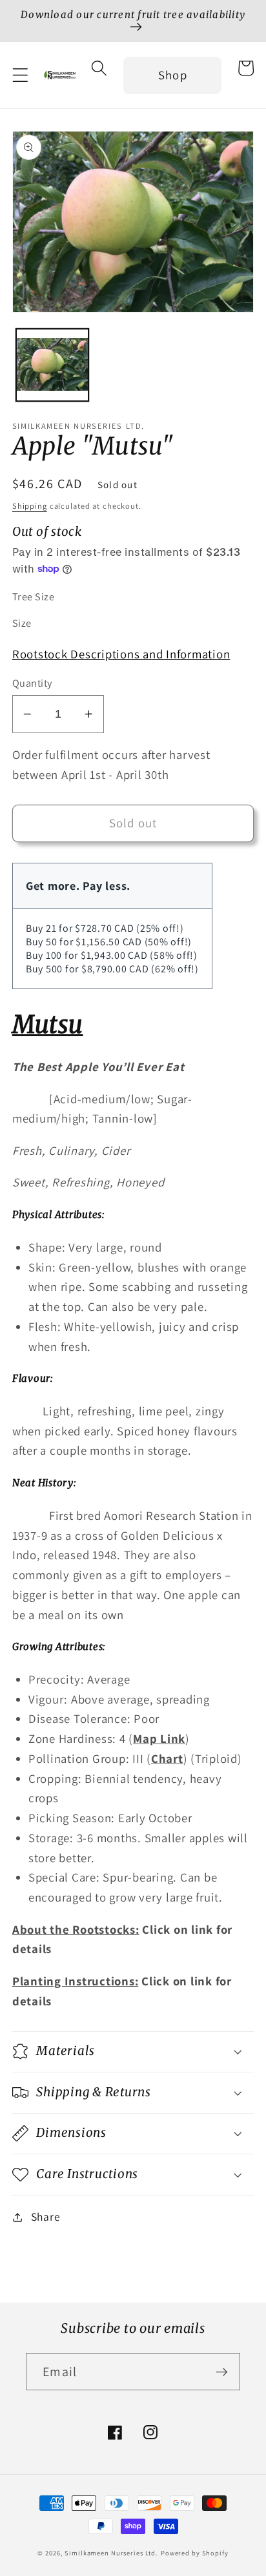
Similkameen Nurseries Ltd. (111, 2553)
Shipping (30, 506)
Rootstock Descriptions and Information (121, 654)
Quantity (32, 683)
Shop (173, 75)
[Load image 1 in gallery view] (52, 365)
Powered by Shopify (195, 2553)
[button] (20, 75)
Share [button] (46, 2217)
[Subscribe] (222, 2372)
